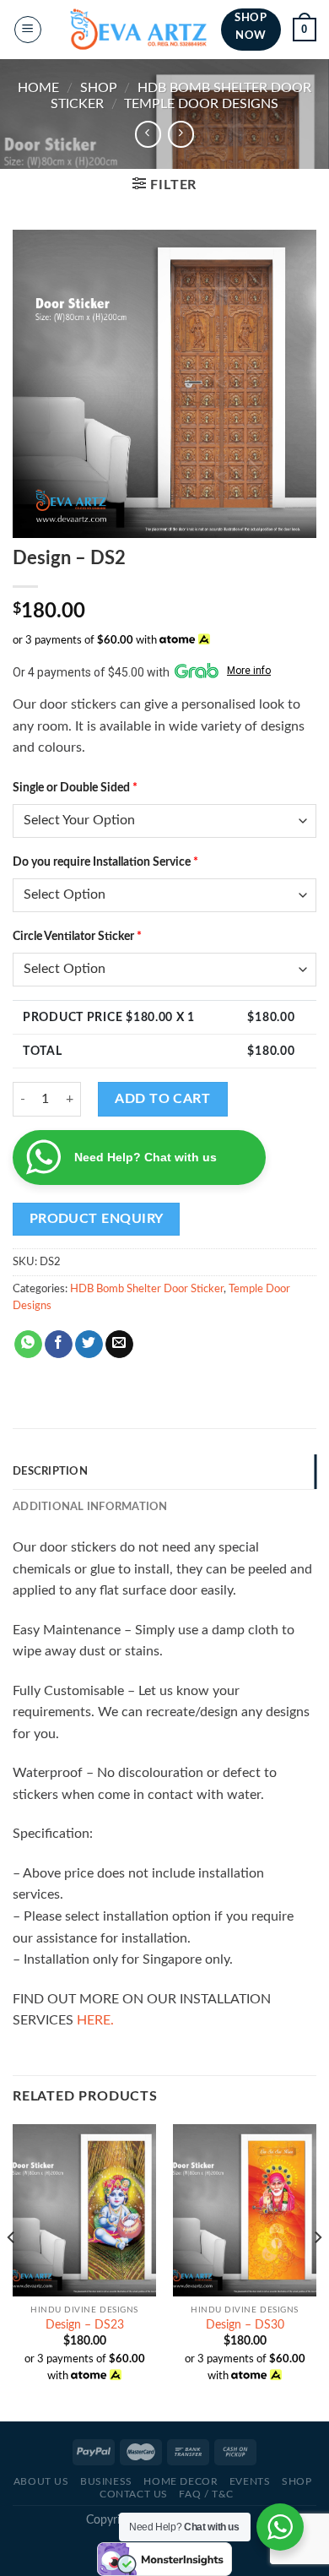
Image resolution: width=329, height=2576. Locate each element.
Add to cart (162, 1099)
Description (50, 1471)
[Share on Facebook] (59, 1345)
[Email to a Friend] (119, 1345)
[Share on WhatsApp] (28, 1345)
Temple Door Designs (201, 104)
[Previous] (12, 2271)
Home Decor (181, 2481)
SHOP (99, 88)
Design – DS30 (245, 2325)
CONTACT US (134, 2494)
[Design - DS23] (84, 2210)
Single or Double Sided (75, 788)
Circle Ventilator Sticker (77, 936)
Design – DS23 (85, 2325)
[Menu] (28, 30)
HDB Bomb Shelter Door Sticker (147, 1289)
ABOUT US (41, 2481)
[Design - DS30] (245, 2210)
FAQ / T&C (206, 2494)
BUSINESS (106, 2481)
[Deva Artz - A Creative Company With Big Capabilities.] (138, 30)
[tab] (164, 1471)
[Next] (317, 2271)
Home (38, 88)
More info (249, 671)
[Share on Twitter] (89, 1345)
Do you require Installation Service (105, 862)
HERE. (95, 2020)
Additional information (90, 1507)
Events (250, 2481)
